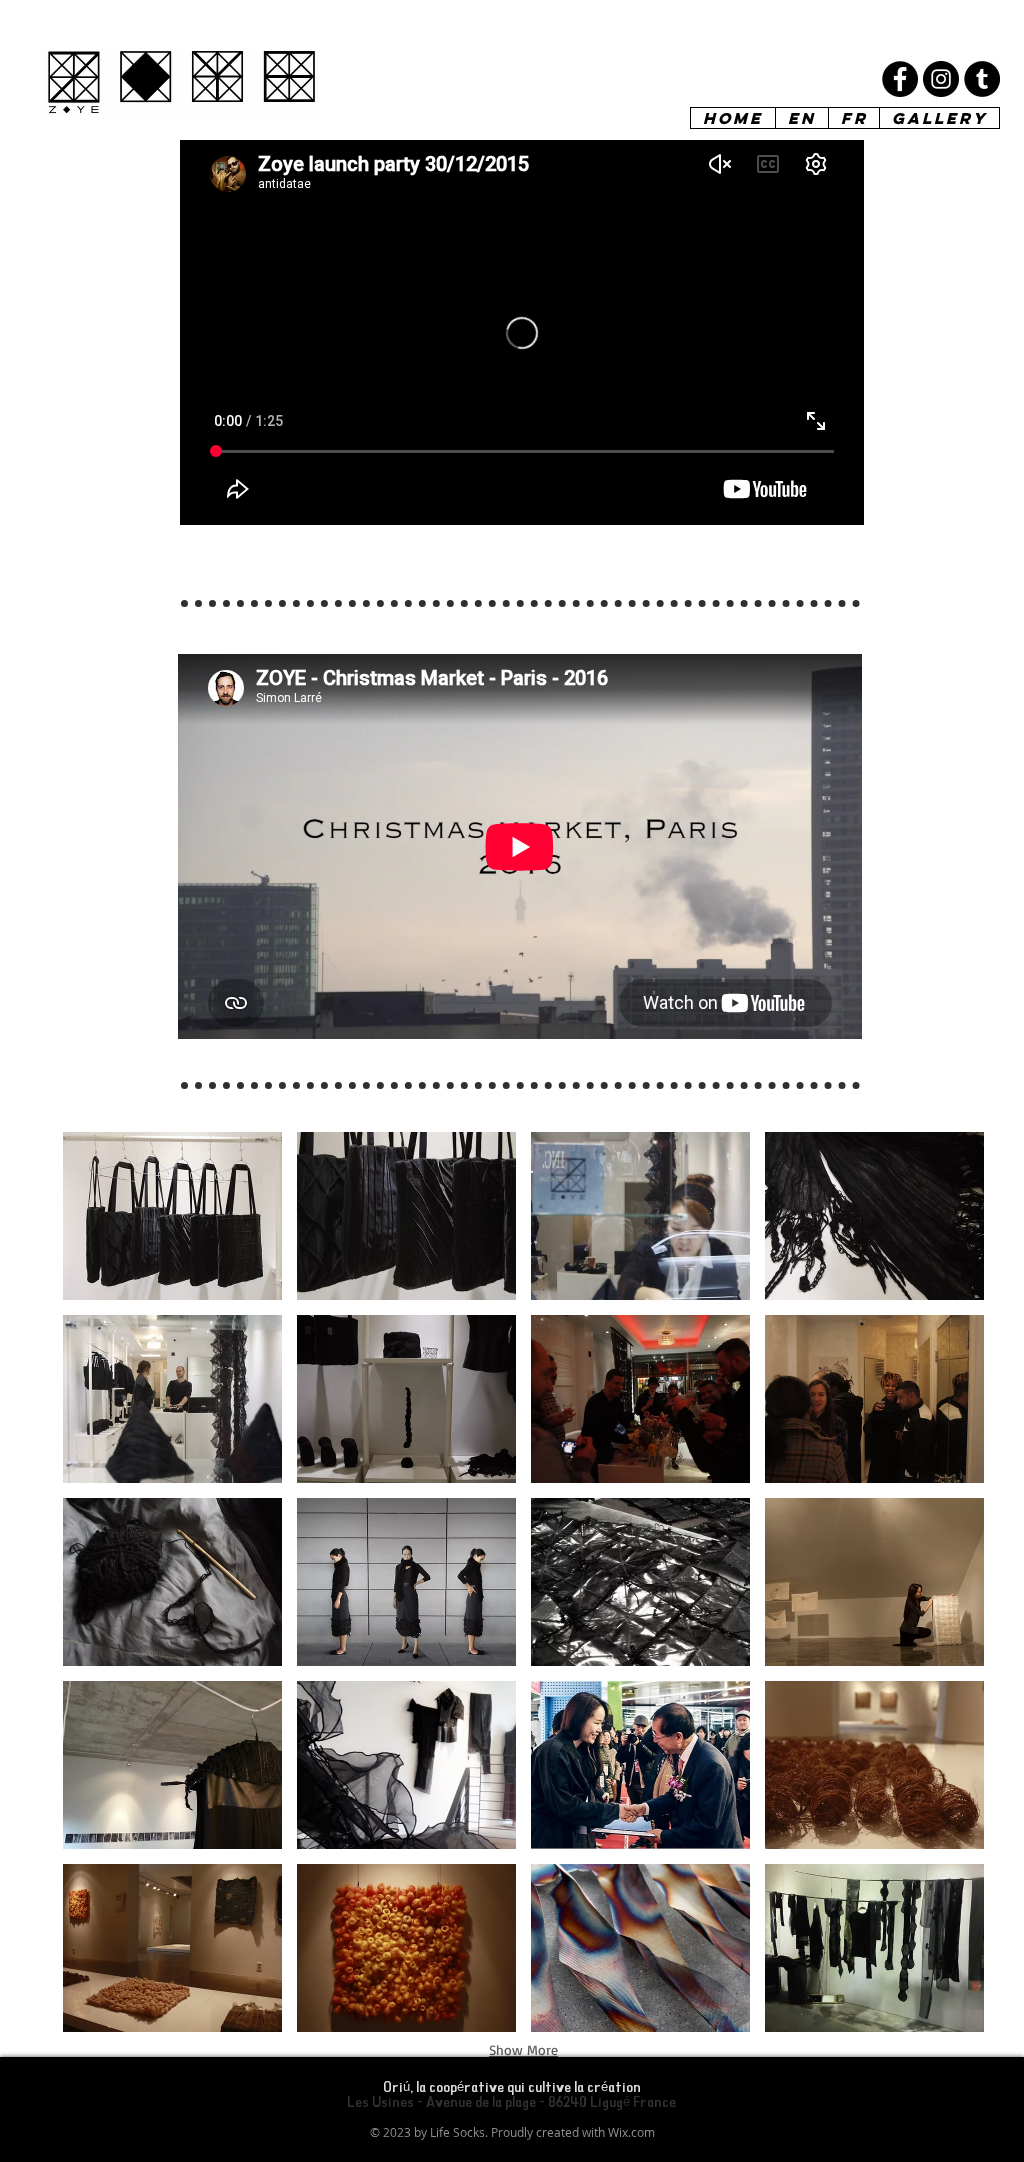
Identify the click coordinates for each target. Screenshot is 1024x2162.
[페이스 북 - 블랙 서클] (900, 79)
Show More (523, 2049)
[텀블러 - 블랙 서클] (982, 79)
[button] (172, 1216)
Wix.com (631, 2132)
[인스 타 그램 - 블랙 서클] (941, 79)
